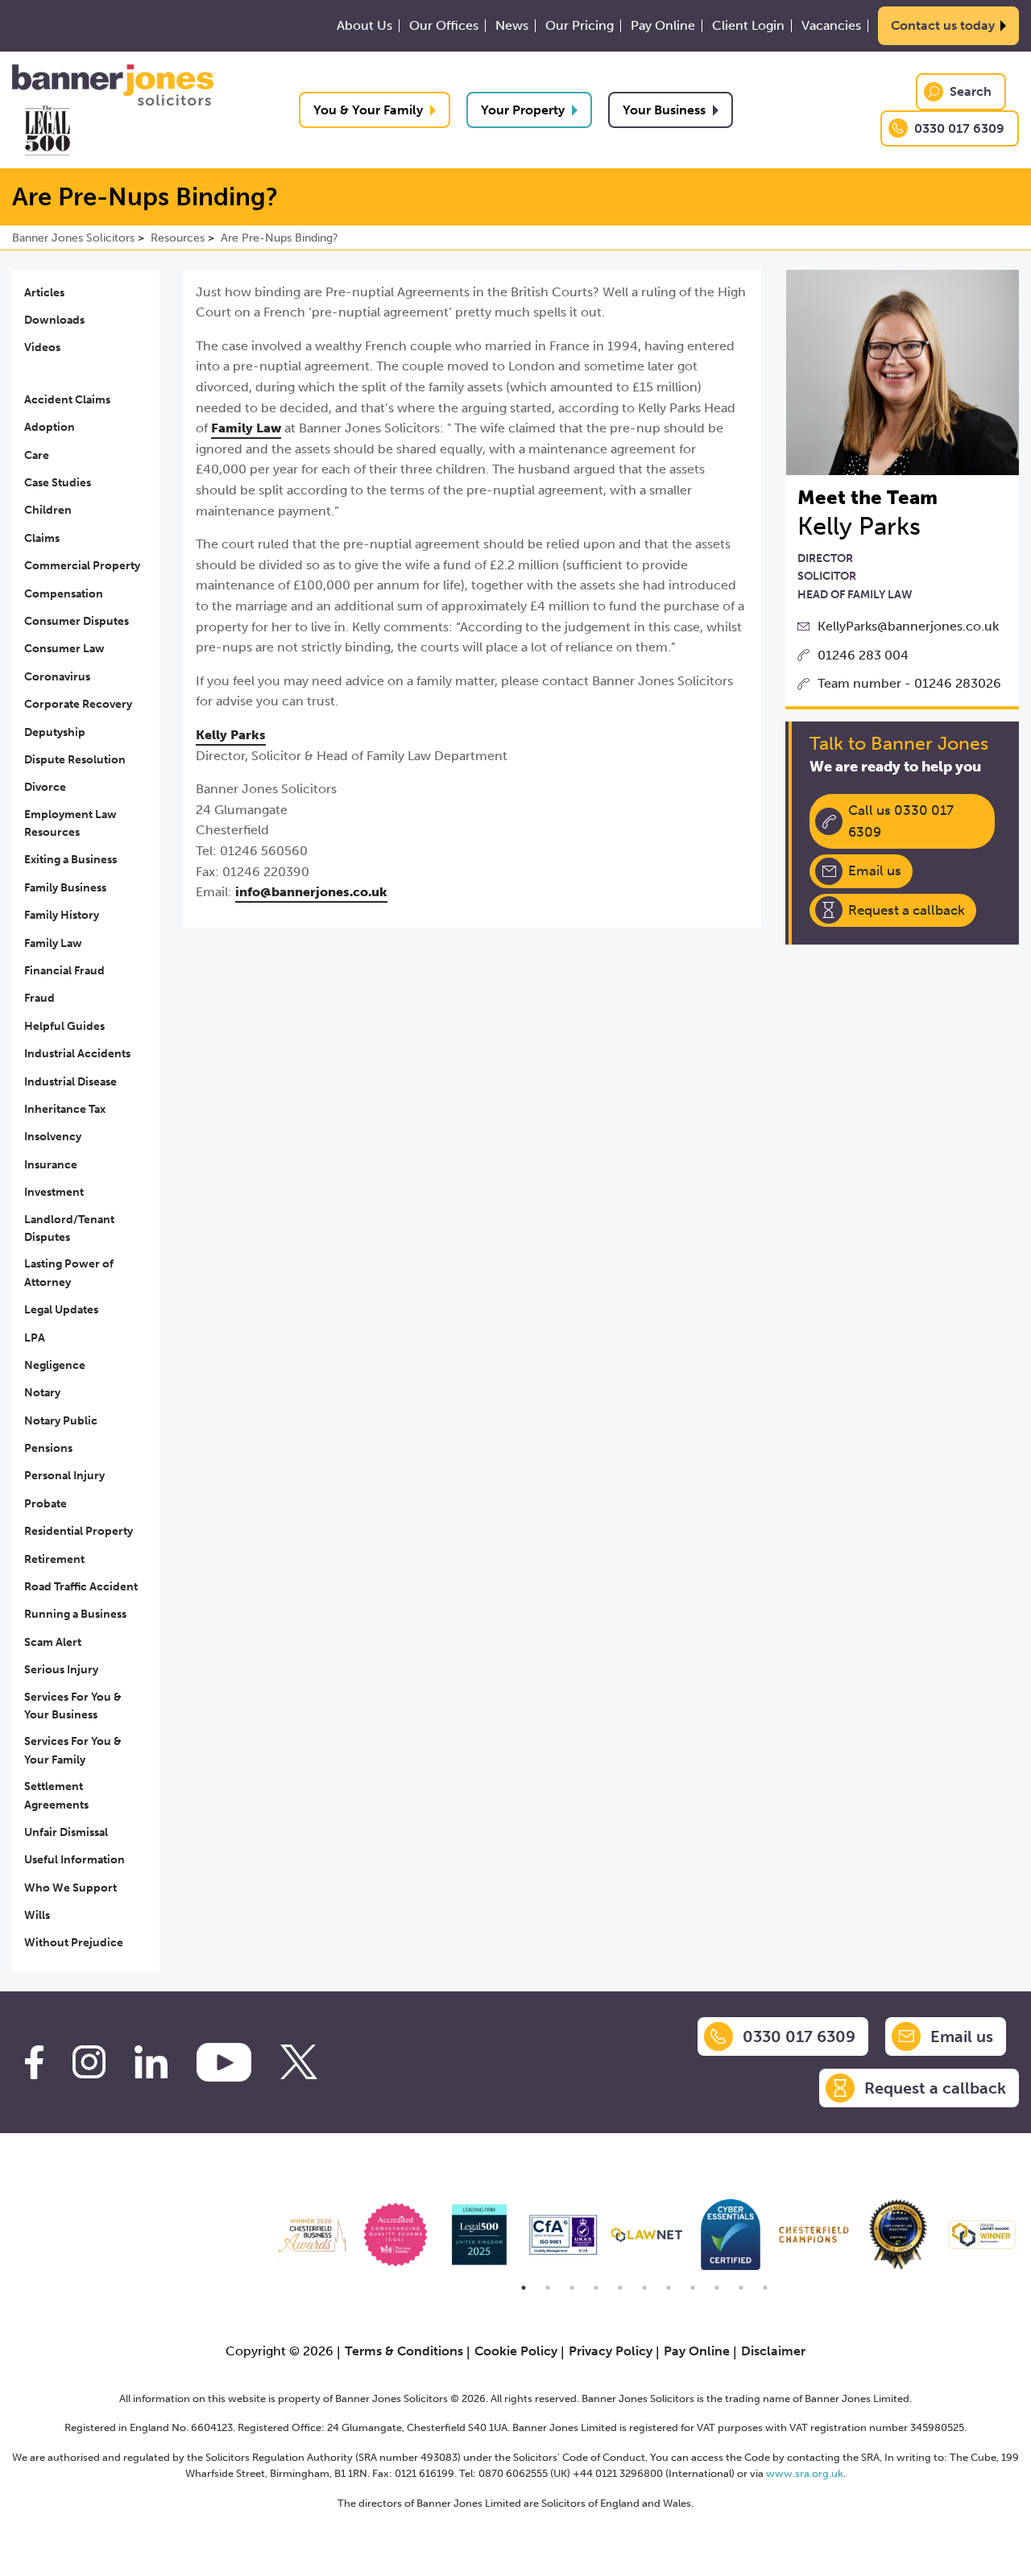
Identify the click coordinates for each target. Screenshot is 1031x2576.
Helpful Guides (64, 1026)
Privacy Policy (611, 2351)
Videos (42, 347)
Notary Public (61, 1421)
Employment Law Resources (70, 823)
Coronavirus (57, 677)
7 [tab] (669, 2288)
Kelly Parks (231, 735)
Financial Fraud (64, 971)
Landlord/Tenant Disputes (69, 1228)
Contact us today (943, 25)
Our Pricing (580, 26)
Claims (42, 538)
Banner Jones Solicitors (73, 238)
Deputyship (55, 732)
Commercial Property (82, 566)
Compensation (64, 594)
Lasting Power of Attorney (69, 1273)
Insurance (51, 1165)
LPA (35, 1338)
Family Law (53, 943)
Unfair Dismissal (66, 1832)
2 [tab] (548, 2288)
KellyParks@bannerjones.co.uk (908, 626)
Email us (875, 870)
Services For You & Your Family (73, 1750)
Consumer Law (64, 649)
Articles (44, 293)
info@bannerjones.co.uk (311, 892)
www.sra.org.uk (805, 2473)
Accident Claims (67, 400)
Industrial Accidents (77, 1054)
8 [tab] (693, 2288)
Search (971, 91)
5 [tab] (620, 2288)
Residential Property (79, 1531)
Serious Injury (61, 1670)
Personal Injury (64, 1476)
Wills (37, 1915)
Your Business (664, 110)
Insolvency (53, 1137)
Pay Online (663, 26)
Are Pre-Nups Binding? (279, 238)
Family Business (65, 888)
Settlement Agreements (56, 1795)
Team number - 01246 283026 (909, 683)
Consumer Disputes (77, 621)
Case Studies (58, 483)
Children (48, 510)
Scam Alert (53, 1642)
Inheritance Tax (65, 1109)
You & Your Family (368, 110)
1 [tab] (524, 2288)
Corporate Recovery (78, 704)
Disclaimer (773, 2351)
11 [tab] (765, 2288)
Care (37, 455)
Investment (54, 1192)
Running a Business (75, 1614)
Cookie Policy (516, 2351)
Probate (46, 1504)
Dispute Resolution (75, 760)
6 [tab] (644, 2288)
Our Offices (444, 26)
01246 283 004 (863, 655)
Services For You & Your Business (73, 1706)
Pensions (48, 1448)
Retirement (54, 1559)
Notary (42, 1393)
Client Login (748, 26)
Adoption (50, 427)
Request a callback (907, 910)
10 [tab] (741, 2288)
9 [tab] (717, 2288)
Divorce (45, 787)
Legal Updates (61, 1310)
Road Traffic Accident (81, 1587)
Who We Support (70, 1888)
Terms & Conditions (404, 2351)
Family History (62, 915)
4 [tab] (596, 2288)
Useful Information (75, 1860)
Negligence (55, 1365)
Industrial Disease (70, 1082)
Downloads (54, 320)
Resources (178, 238)
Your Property (523, 110)
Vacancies (831, 26)
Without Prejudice (74, 1943)
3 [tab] (572, 2288)
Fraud (39, 998)
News (512, 26)
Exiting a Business (70, 860)
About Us (364, 26)
